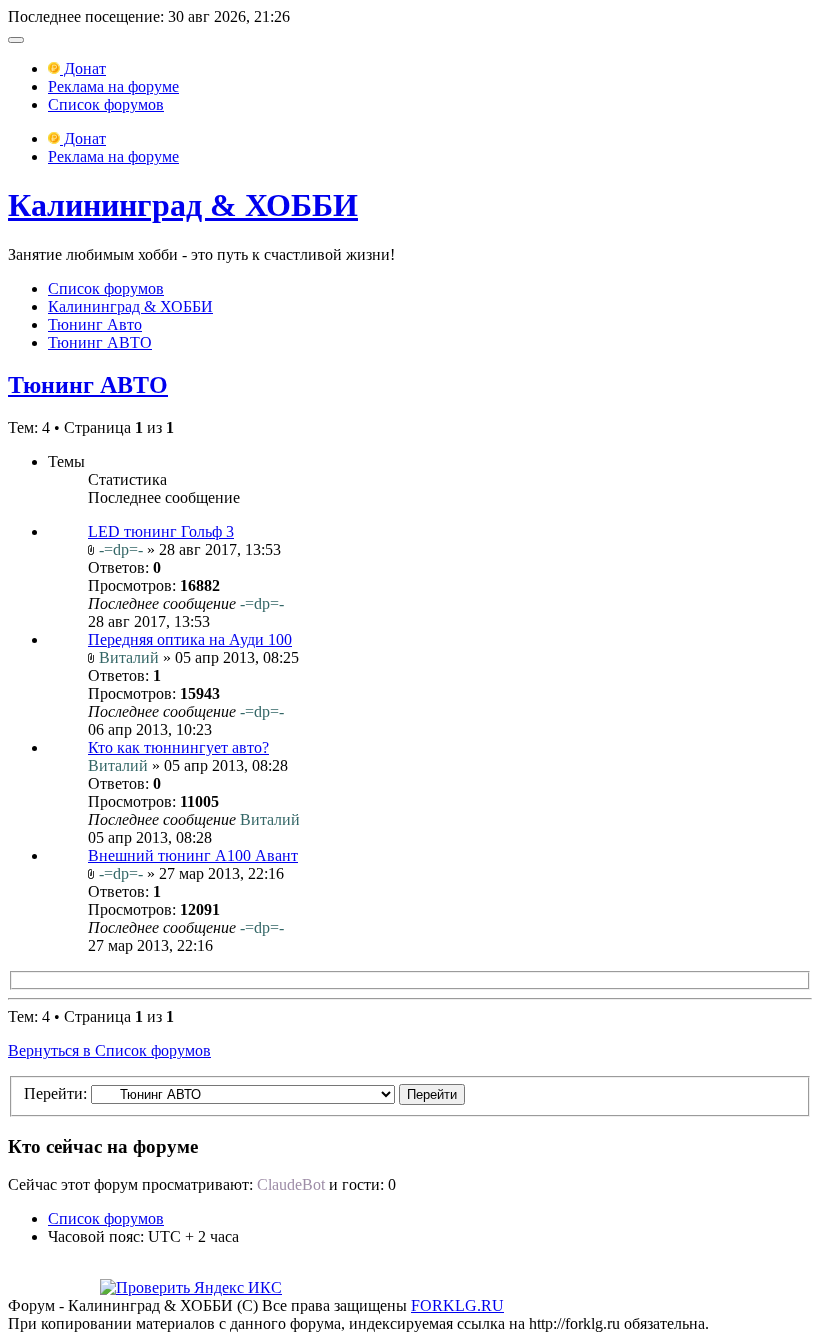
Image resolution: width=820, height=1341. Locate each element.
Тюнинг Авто (95, 324)
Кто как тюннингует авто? (178, 747)
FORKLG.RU (457, 1305)
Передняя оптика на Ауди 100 (190, 639)
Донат (83, 68)
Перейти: (55, 1093)
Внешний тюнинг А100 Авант (193, 855)
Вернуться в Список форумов (109, 1050)
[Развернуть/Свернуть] (16, 40)
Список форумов (106, 104)
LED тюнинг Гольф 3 (161, 531)
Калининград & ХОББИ (183, 205)
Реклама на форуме (113, 86)
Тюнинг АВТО (100, 342)
